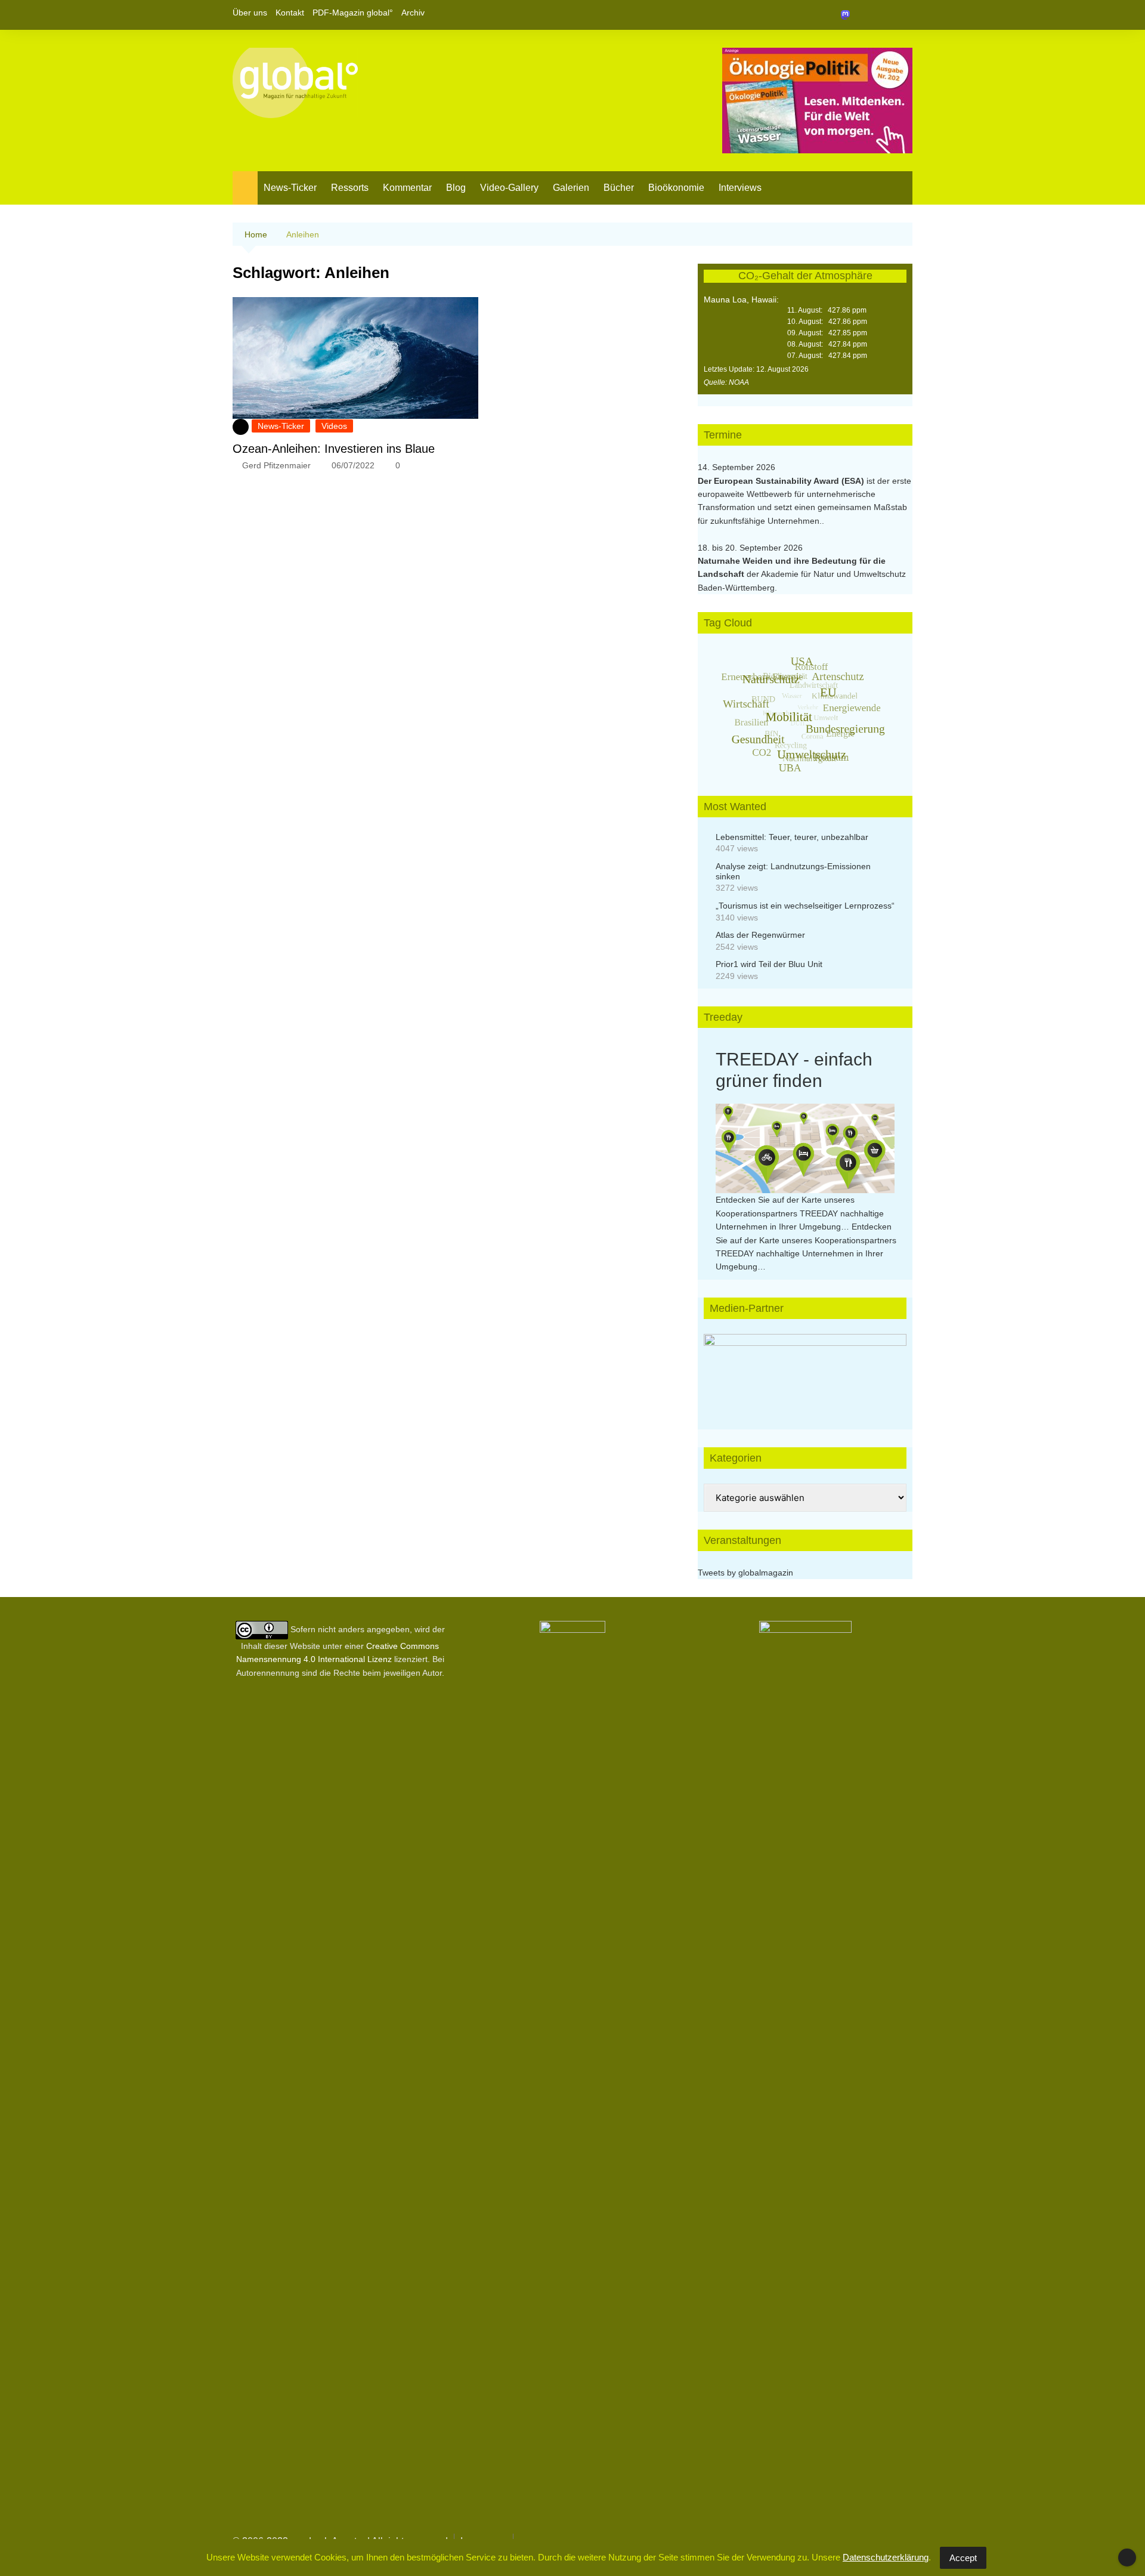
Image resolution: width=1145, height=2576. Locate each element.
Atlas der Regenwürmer (760, 935)
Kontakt (290, 13)
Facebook (863, 15)
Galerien (571, 188)
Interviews (740, 188)
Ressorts (350, 188)
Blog (456, 188)
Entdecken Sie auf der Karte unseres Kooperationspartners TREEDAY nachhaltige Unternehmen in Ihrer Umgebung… (800, 1213)
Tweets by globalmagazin (745, 1573)
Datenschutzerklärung (886, 2557)
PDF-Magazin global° (353, 13)
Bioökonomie (676, 188)
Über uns (250, 13)
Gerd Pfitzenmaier (276, 465)
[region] (805, 1370)
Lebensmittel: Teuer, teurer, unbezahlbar (792, 837)
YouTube (903, 15)
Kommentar (407, 188)
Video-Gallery (509, 188)
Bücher (619, 188)
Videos (334, 426)
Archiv (413, 13)
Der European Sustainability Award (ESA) (782, 481)
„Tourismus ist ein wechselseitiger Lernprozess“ (805, 906)
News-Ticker (290, 188)
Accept (963, 2558)
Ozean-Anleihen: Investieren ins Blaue (334, 449)
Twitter (883, 15)
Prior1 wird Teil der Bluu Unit (769, 964)
